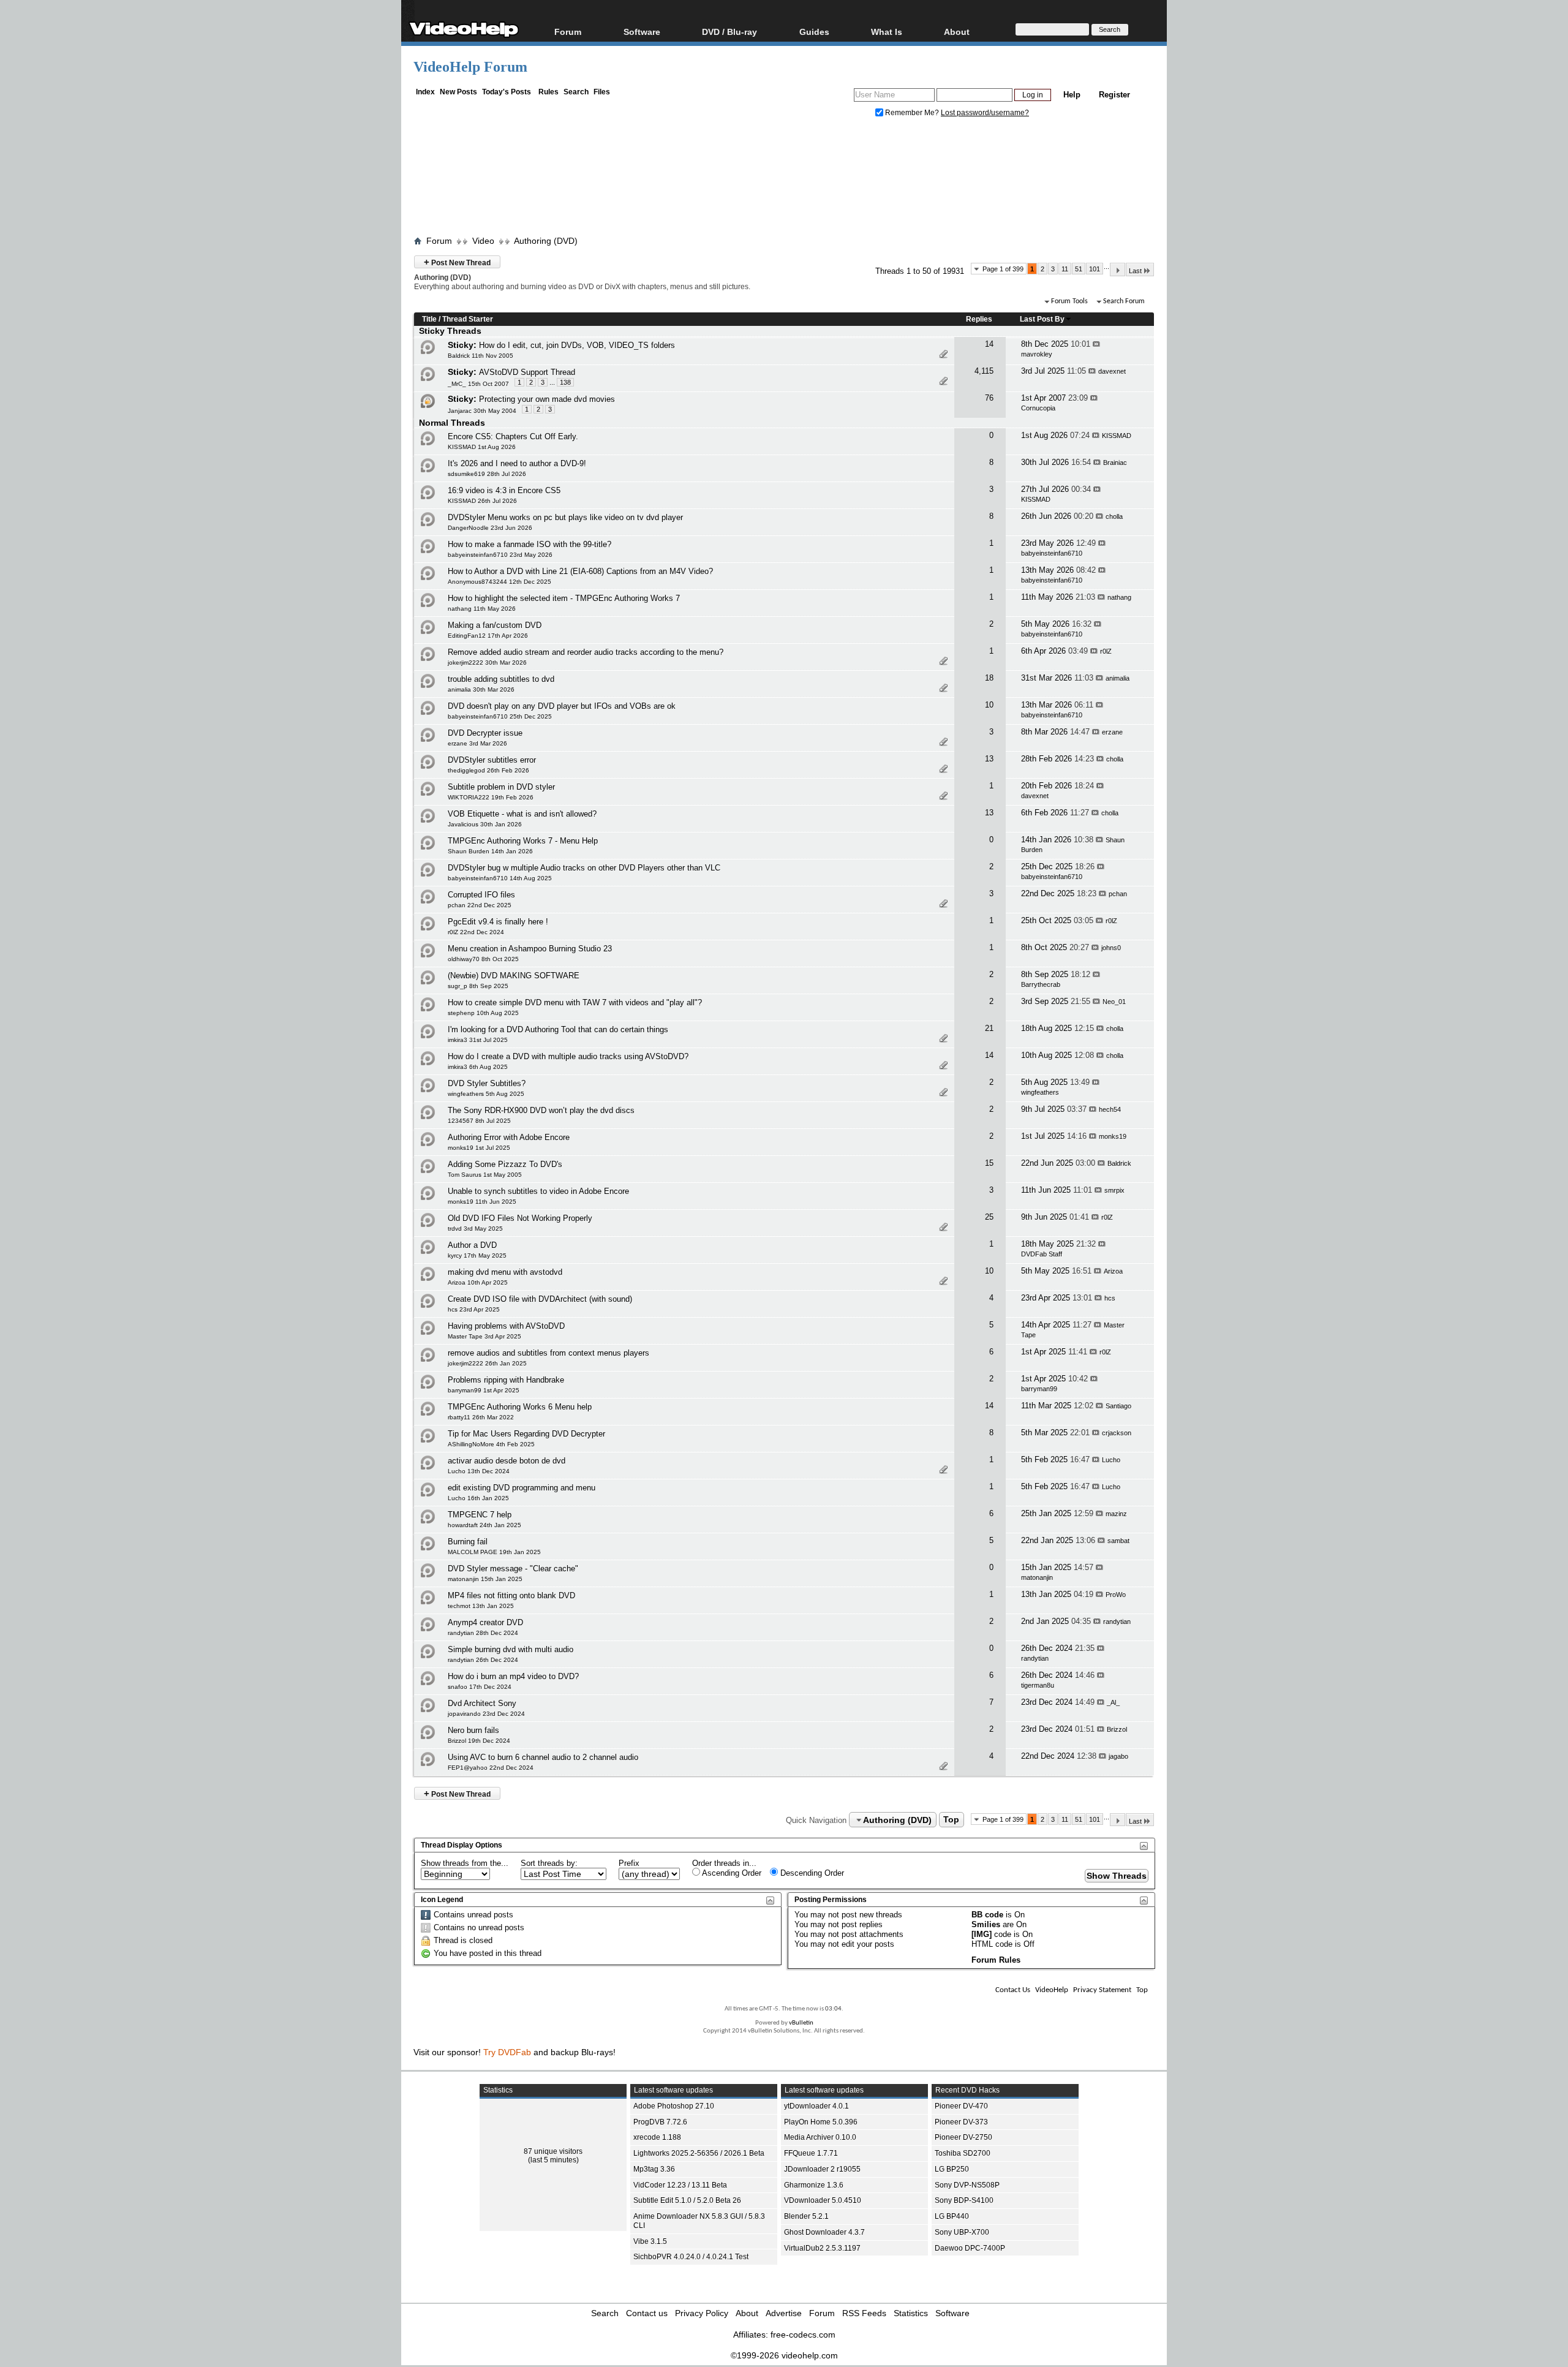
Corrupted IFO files (481, 895)
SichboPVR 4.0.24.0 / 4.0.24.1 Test (691, 2257)
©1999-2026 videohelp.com (784, 2355)
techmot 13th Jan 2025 (481, 1606)
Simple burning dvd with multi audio (511, 1649)
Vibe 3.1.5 (650, 2241)
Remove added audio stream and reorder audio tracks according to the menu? (586, 652)
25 (989, 1217)
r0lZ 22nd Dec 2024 (476, 932)
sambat (1118, 1541)
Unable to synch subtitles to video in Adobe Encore (538, 1191)
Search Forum (1124, 301)
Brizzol (1117, 1729)
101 (1095, 269)
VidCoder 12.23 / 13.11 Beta (680, 2185)
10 (989, 705)
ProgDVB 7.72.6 (660, 2122)
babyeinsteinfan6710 (1052, 553)
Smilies (986, 1924)
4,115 (984, 371)
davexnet (1112, 371)
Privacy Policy (702, 2313)
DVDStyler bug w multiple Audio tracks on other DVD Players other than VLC (584, 868)
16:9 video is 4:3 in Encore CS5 (504, 490)
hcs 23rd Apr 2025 (474, 1309)
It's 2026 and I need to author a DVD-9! (517, 463)
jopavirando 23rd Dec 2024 (486, 1714)
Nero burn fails (473, 1730)
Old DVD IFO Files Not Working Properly (520, 1218)
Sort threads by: (549, 1863)
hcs (1110, 1298)
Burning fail (468, 1542)
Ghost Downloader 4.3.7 (824, 2232)
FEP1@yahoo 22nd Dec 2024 (491, 1768)
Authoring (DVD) (546, 241)
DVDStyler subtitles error (492, 760)
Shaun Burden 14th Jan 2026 (490, 851)
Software (642, 32)
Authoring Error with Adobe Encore (509, 1137)
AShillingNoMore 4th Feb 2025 (491, 1444)
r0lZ (1106, 651)
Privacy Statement (1102, 1990)
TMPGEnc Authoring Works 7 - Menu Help (523, 841)
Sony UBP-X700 (962, 2232)
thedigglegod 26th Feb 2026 (488, 770)
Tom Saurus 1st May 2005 (485, 1175)
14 (989, 344)
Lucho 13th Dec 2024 (479, 1471)
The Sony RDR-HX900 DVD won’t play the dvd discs (541, 1110)
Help (1072, 95)
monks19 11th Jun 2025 (482, 1202)
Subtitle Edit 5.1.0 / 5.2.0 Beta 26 (687, 2200)
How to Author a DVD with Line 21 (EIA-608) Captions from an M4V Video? (580, 571)
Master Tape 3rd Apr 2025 (484, 1336)
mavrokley (1037, 354)
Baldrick (1119, 1163)
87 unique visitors (553, 2151)
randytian (1117, 1621)
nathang (1119, 597)
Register (1114, 95)
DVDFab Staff (1042, 1254)
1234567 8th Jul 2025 (479, 1121)
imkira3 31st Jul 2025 (478, 1040)
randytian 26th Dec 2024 (483, 1660)
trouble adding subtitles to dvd (501, 679)
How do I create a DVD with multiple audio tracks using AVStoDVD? (568, 1056)
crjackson (1117, 1433)
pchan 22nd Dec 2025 (480, 905)
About (747, 2313)
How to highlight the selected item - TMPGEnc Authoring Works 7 (564, 598)
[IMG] (982, 1934)
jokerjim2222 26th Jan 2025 (487, 1363)
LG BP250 (952, 2169)
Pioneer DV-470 (961, 2106)
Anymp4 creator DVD (485, 1622)
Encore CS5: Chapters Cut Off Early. (513, 436)
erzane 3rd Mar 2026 (477, 743)
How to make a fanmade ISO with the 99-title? (530, 544)
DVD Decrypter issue (485, 733)
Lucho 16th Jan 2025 (478, 1498)
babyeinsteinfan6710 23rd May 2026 (500, 555)
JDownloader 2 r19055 (822, 2169)
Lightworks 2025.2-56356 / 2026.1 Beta (699, 2153)
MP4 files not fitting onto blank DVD (511, 1595)
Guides (814, 32)
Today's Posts (507, 92)
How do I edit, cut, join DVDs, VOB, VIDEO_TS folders (577, 345)
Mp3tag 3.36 (654, 2169)
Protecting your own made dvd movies (547, 399)
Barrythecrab (1041, 984)
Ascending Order (731, 1873)
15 (989, 1163)
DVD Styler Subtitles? (487, 1083)
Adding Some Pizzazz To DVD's (505, 1164)
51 (1079, 269)
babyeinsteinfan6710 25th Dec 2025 (500, 716)
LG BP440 (952, 2216)
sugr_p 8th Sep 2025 (478, 986)
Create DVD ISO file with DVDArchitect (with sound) (540, 1299)
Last (1135, 271)
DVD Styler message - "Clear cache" (513, 1569)
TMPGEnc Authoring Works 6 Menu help (520, 1407)
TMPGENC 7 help (480, 1515)
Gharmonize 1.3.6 (814, 2185)
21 (989, 1028)
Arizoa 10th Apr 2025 (478, 1282)
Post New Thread (457, 262)
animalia (1118, 678)
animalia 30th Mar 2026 (481, 689)
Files (602, 92)
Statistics (911, 2313)
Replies (979, 319)
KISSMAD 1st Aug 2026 (482, 447)
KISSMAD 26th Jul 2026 (482, 501)
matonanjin (1037, 1577)
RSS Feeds (864, 2313)
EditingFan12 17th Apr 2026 (488, 636)
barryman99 (1039, 1389)
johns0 (1111, 948)
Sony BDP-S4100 (964, 2200)
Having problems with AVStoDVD (506, 1326)
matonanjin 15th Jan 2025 (485, 1579)
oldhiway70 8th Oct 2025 (483, 959)
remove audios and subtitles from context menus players (548, 1353)
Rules (548, 92)
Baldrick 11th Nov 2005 (481, 356)
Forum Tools (1069, 301)
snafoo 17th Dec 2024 (480, 1687)
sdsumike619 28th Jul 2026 (487, 474)
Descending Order (811, 1873)
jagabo (1118, 1756)
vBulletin (801, 2023)
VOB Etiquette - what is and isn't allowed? (522, 814)
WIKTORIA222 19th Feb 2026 (491, 797)
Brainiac (1115, 462)
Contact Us (1013, 1990)
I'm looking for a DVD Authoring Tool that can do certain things (558, 1029)
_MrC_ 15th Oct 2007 (478, 384)
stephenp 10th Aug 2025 (483, 1013)
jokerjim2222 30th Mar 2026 (487, 663)
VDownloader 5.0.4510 (823, 2200)
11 (1065, 269)
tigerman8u (1038, 1685)
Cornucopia (1038, 408)
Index (425, 92)
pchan (1118, 894)
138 (565, 382)
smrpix (1114, 1190)
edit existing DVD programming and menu (522, 1488)
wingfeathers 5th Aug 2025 (486, 1094)
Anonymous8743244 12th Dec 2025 (499, 582)
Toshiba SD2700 (963, 2153)
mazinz (1116, 1514)
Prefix (629, 1863)
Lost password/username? (985, 113)
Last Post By (1042, 319)
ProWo (1116, 1595)
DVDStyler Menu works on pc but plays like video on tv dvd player (565, 517)
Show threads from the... (465, 1863)
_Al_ (1113, 1702)
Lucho (1111, 1460)
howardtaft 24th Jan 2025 (484, 1525)
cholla (1114, 516)
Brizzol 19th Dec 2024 (479, 1741)
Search (576, 92)
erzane (1112, 732)
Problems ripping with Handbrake (506, 1380)
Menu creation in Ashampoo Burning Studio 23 (530, 949)
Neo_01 (1114, 1002)
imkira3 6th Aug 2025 (478, 1067)
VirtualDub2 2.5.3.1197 (822, 2248)
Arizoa (1113, 1271)
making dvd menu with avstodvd (505, 1272)
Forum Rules (996, 1960)
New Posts (458, 92)
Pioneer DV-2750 (963, 2137)
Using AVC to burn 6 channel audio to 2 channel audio (543, 1757)
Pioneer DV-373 (961, 2122)
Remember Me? (912, 113)
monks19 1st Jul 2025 (479, 1148)
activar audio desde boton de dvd (507, 1461)
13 (989, 759)
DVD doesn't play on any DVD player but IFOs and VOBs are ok (562, 706)
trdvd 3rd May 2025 (475, 1229)
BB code (987, 1915)
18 (989, 678)
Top (951, 1820)
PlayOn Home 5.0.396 (821, 2122)
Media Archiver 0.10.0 (820, 2137)
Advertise (784, 2313)
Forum (568, 32)
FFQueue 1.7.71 (811, 2153)
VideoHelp (1052, 1990)
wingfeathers (1040, 1092)
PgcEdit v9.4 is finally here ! (498, 922)
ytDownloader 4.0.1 (816, 2106)
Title (429, 319)
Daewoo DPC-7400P (970, 2248)
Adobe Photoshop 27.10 (674, 2106)
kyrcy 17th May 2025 (477, 1255)
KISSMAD (1117, 436)
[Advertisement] (784, 179)
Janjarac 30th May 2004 (482, 411)
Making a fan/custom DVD (495, 625)
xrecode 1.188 (657, 2137)
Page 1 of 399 (1003, 269)
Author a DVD (472, 1245)
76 (989, 398)
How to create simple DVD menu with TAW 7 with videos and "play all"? (575, 1002)
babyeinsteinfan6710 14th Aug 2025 (500, 878)
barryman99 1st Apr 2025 (484, 1390)
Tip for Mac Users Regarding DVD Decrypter (526, 1434)
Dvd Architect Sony (482, 1703)
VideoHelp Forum (470, 67)
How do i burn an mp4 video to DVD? (513, 1676)
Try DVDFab (507, 2052)
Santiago (1118, 1406)
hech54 (1110, 1109)
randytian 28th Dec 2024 (483, 1633)
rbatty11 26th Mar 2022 (481, 1417)
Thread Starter (468, 319)
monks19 (1113, 1136)
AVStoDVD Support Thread (527, 372)
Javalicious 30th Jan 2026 (485, 824)
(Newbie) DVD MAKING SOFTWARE (514, 976)
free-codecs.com (803, 2335)
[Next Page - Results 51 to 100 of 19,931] (1118, 270)
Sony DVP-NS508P (967, 2185)
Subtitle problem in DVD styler (501, 787)
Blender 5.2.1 (806, 2216)
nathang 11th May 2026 (482, 609)
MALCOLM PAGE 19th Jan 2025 (494, 1552)
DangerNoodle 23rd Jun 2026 (490, 528)
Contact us (647, 2313)
